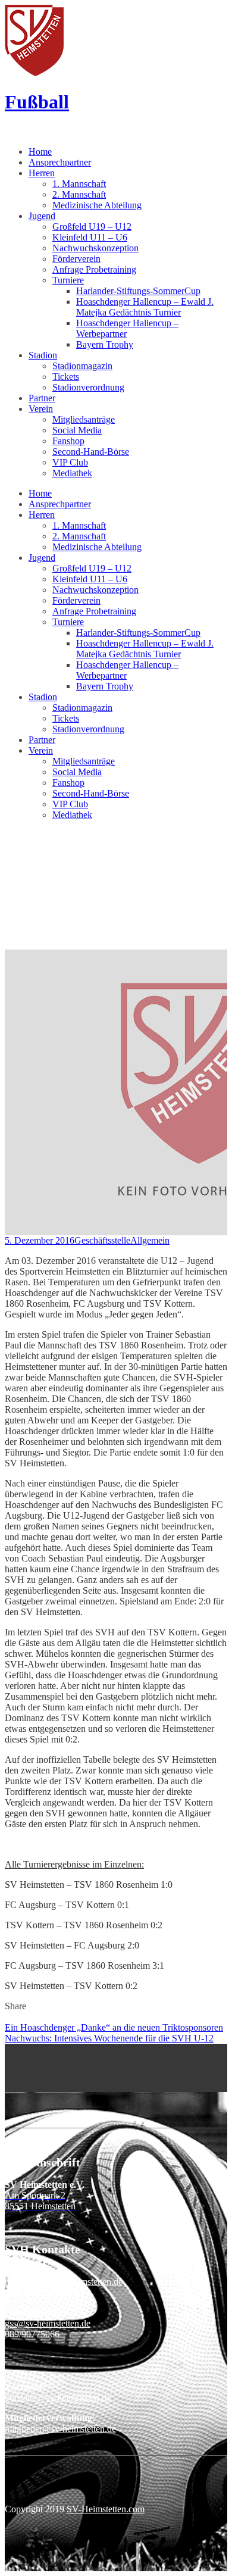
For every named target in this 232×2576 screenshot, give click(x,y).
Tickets (66, 377)
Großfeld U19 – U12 (92, 227)
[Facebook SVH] (8, 2049)
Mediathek (72, 473)
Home (40, 152)
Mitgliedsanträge (84, 419)
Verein (41, 409)
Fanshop (68, 441)
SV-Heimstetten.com (106, 2509)
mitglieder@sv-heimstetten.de (60, 2429)
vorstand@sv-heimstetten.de (58, 2398)
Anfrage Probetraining (94, 269)
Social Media (77, 430)
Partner (42, 398)
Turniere (68, 280)
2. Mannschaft (79, 194)
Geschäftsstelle (102, 1240)
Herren (42, 173)
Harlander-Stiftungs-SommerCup (138, 291)
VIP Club (70, 462)
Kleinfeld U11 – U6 (90, 237)
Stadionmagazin (82, 366)
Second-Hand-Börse (91, 452)
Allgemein (150, 1240)
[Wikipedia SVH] (8, 2082)
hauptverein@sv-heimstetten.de (64, 2282)
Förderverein (76, 259)
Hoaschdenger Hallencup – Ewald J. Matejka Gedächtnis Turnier (145, 307)
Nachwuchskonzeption (95, 248)
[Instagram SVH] (8, 2060)
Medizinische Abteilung (97, 205)
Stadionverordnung (88, 387)
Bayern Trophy (105, 344)
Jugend (42, 216)
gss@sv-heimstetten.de (48, 2323)
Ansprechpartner (60, 162)
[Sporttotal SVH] (8, 2071)
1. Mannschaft (79, 184)
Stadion (43, 355)
